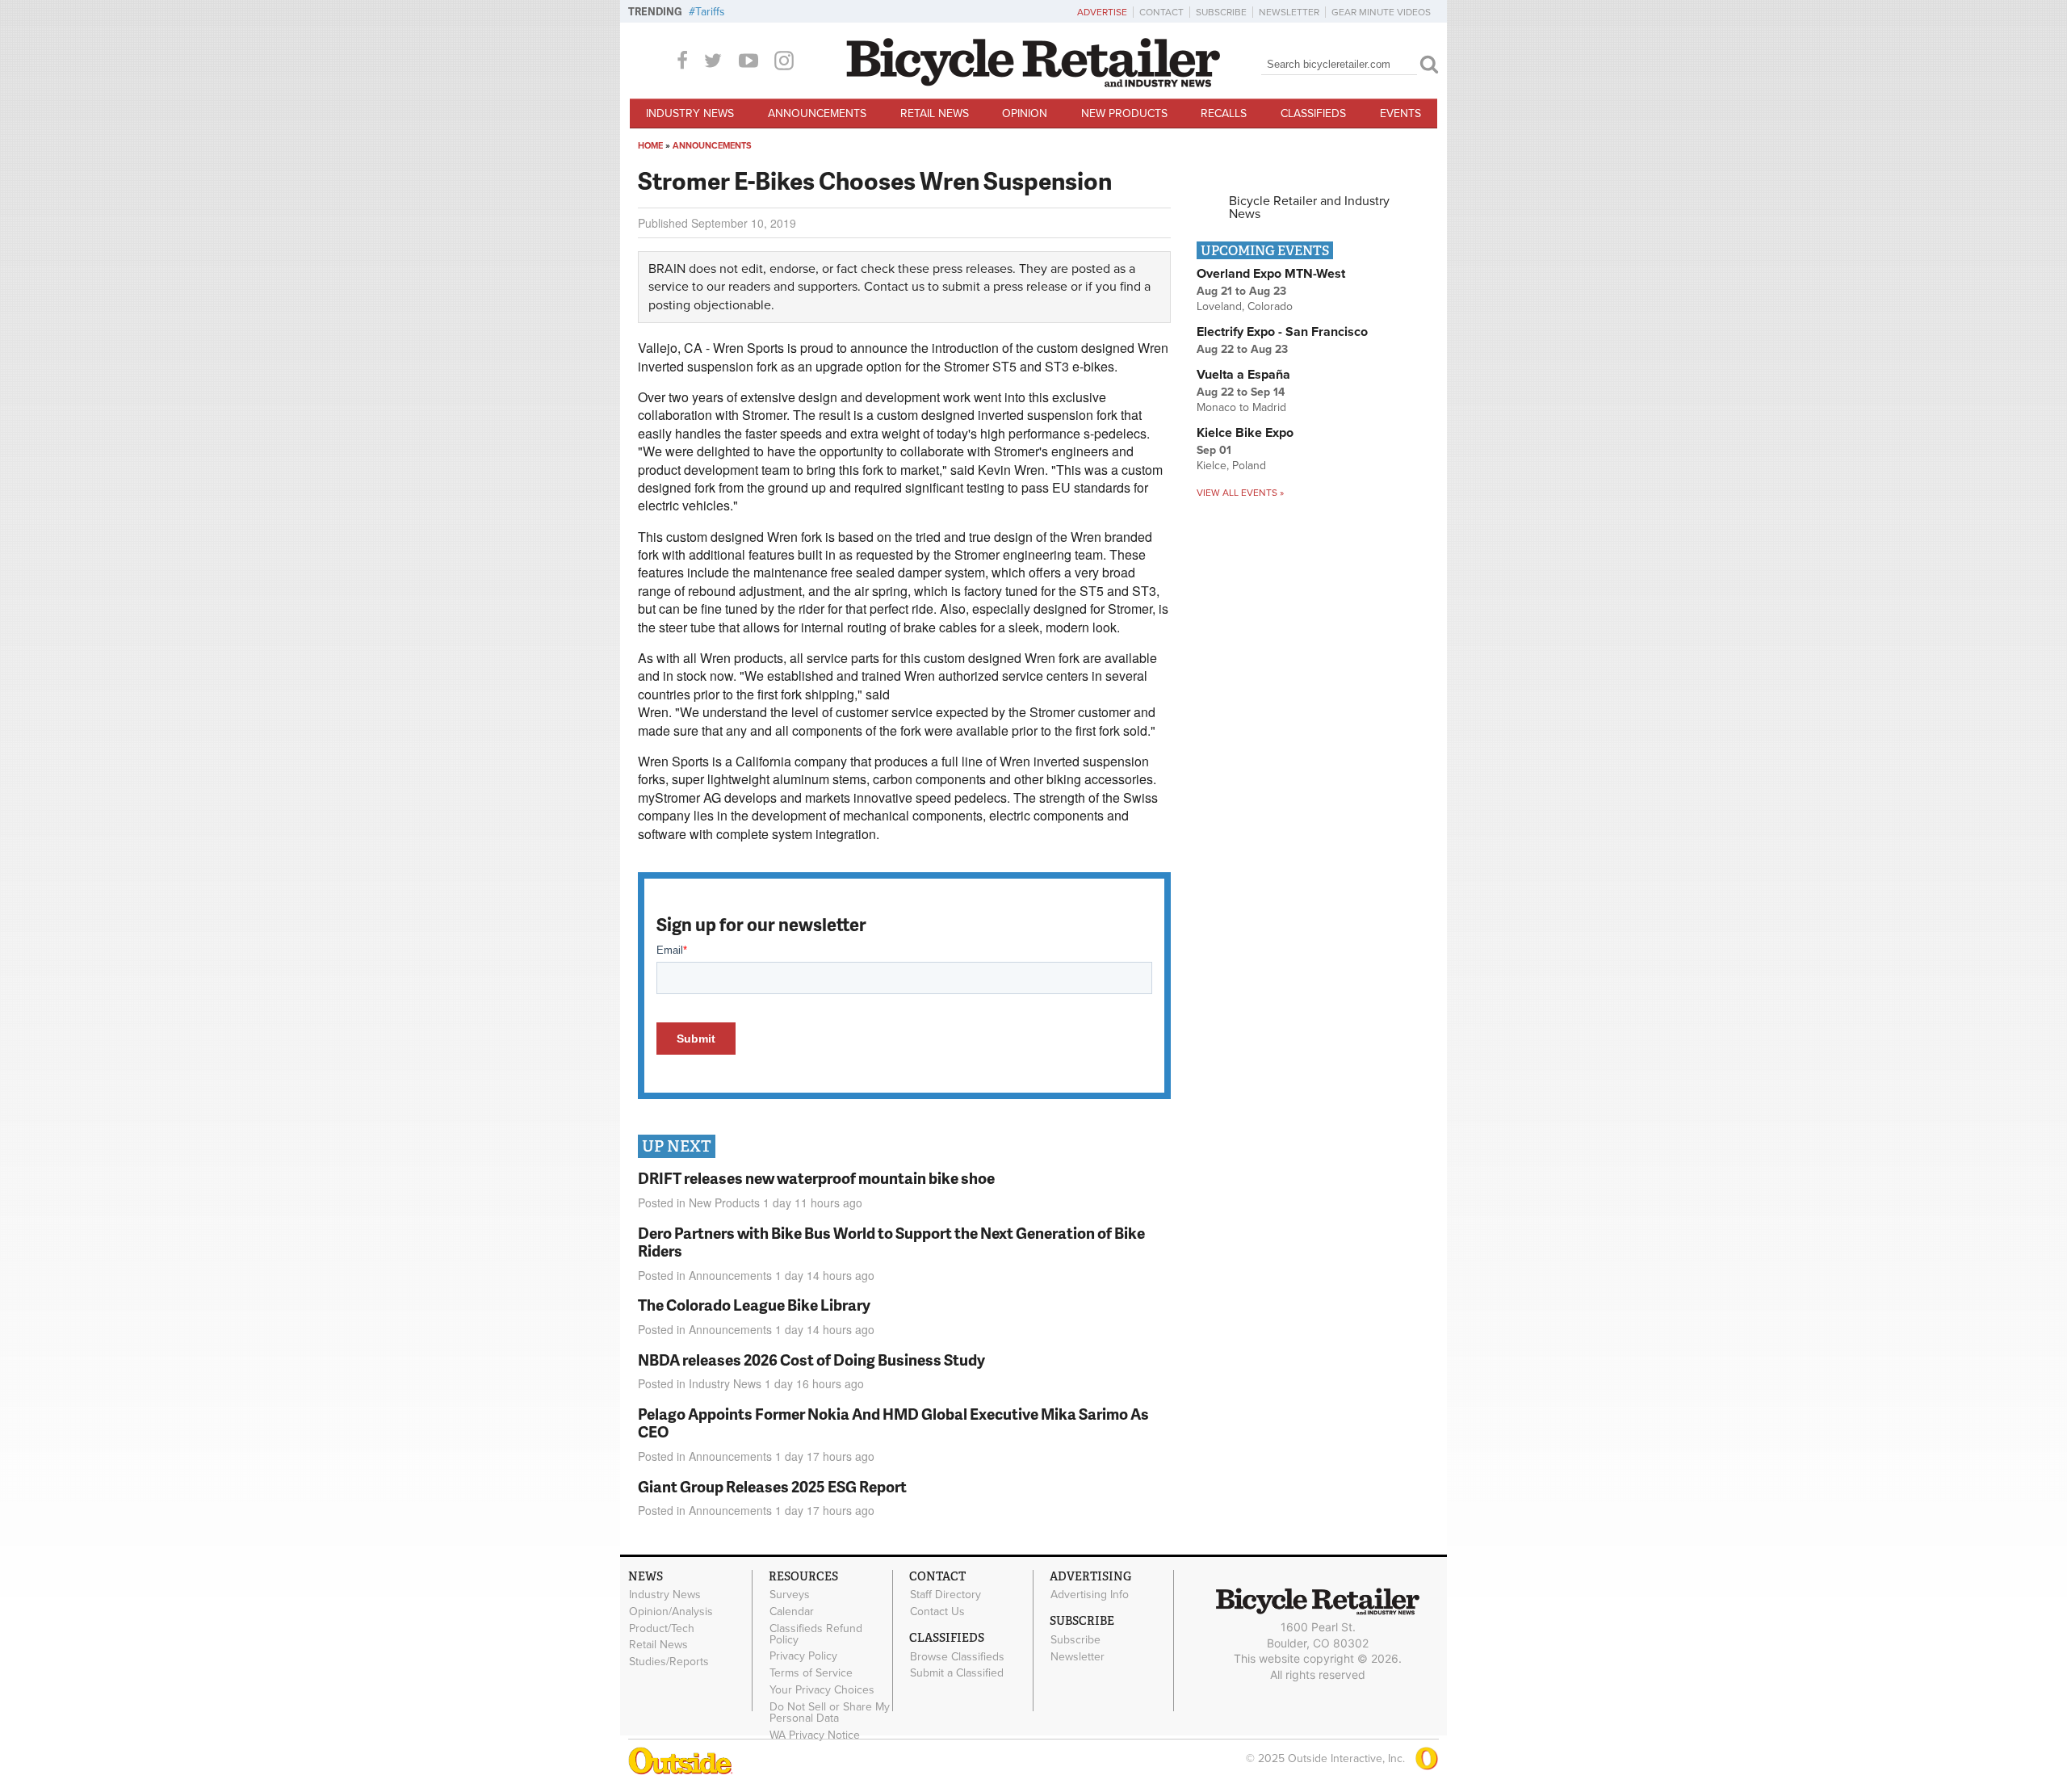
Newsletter (1289, 12)
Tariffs (710, 12)
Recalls (1224, 113)
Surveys (790, 1595)
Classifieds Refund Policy (816, 1634)
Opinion (1025, 113)
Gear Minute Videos (1381, 12)
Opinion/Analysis (671, 1611)
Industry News (690, 113)
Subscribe (1221, 12)
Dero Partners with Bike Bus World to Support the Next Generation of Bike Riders (891, 1242)
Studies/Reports (669, 1662)
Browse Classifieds (957, 1656)
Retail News (935, 113)
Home (650, 146)
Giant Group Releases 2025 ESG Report (772, 1486)
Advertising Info (1090, 1595)
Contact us (894, 287)
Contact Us (937, 1611)
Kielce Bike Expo (1245, 433)
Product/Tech (662, 1628)
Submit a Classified (957, 1673)
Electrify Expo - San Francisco (1282, 332)
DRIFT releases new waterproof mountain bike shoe (816, 1178)
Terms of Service (811, 1673)
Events (1400, 113)
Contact (1161, 12)
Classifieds (1313, 113)
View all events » (1240, 493)
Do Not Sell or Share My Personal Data (830, 1712)
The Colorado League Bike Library (754, 1305)
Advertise (1102, 12)
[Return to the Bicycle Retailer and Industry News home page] (1033, 83)
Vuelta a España (1243, 375)
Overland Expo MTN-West (1271, 274)
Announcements (817, 113)
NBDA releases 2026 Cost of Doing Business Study (811, 1360)
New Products (1124, 113)
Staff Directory (945, 1595)
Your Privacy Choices (822, 1690)
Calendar (792, 1611)
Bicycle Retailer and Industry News (1309, 208)
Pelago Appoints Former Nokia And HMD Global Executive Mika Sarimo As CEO (893, 1423)
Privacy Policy (803, 1656)
